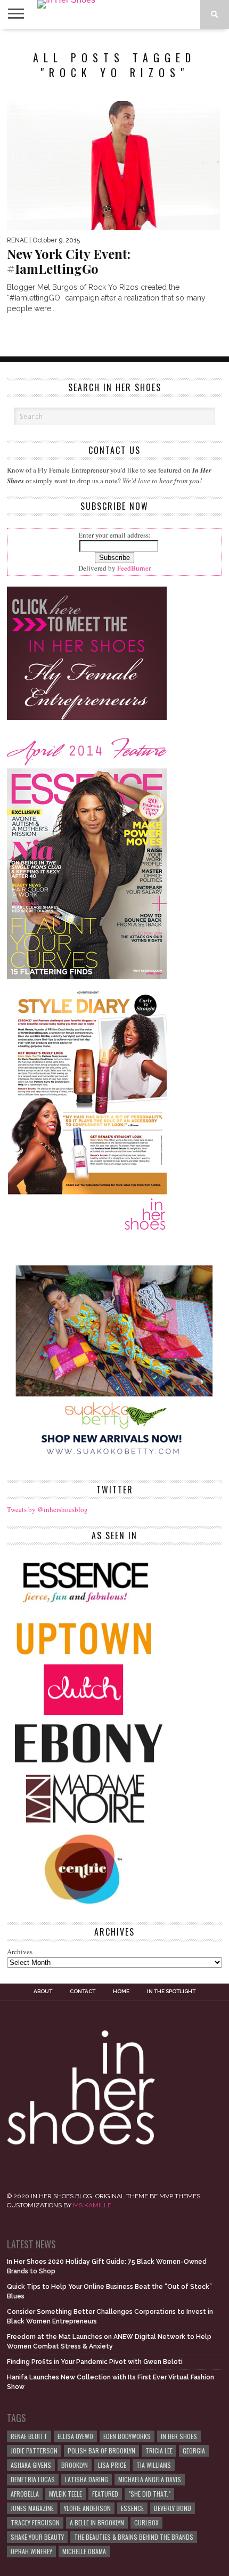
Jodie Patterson (34, 2451)
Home (121, 1992)
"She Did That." (149, 2494)
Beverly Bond (173, 2508)
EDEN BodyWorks (127, 2436)
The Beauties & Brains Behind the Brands (134, 2537)
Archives (20, 1952)
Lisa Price (112, 2465)
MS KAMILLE (92, 2205)
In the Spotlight (171, 1992)
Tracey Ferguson (35, 2522)
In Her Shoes (179, 2436)
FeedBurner (134, 568)
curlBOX (146, 2522)
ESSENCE (132, 2508)
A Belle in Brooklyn (97, 2522)
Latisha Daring (87, 2479)
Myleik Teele (66, 2494)
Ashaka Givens (31, 2465)
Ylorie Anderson (87, 2508)
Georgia (194, 2451)
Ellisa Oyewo (75, 2436)
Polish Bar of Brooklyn (101, 2451)
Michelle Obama (84, 2551)
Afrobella (25, 2494)
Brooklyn (75, 2465)
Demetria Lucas (33, 2479)
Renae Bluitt (29, 2436)
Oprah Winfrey (31, 2551)
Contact (83, 1992)
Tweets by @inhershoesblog (47, 1509)
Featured (105, 2494)
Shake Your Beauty (37, 2537)
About (43, 1992)
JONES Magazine (32, 2508)
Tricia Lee (159, 2451)
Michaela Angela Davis (150, 2479)
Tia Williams (154, 2465)
